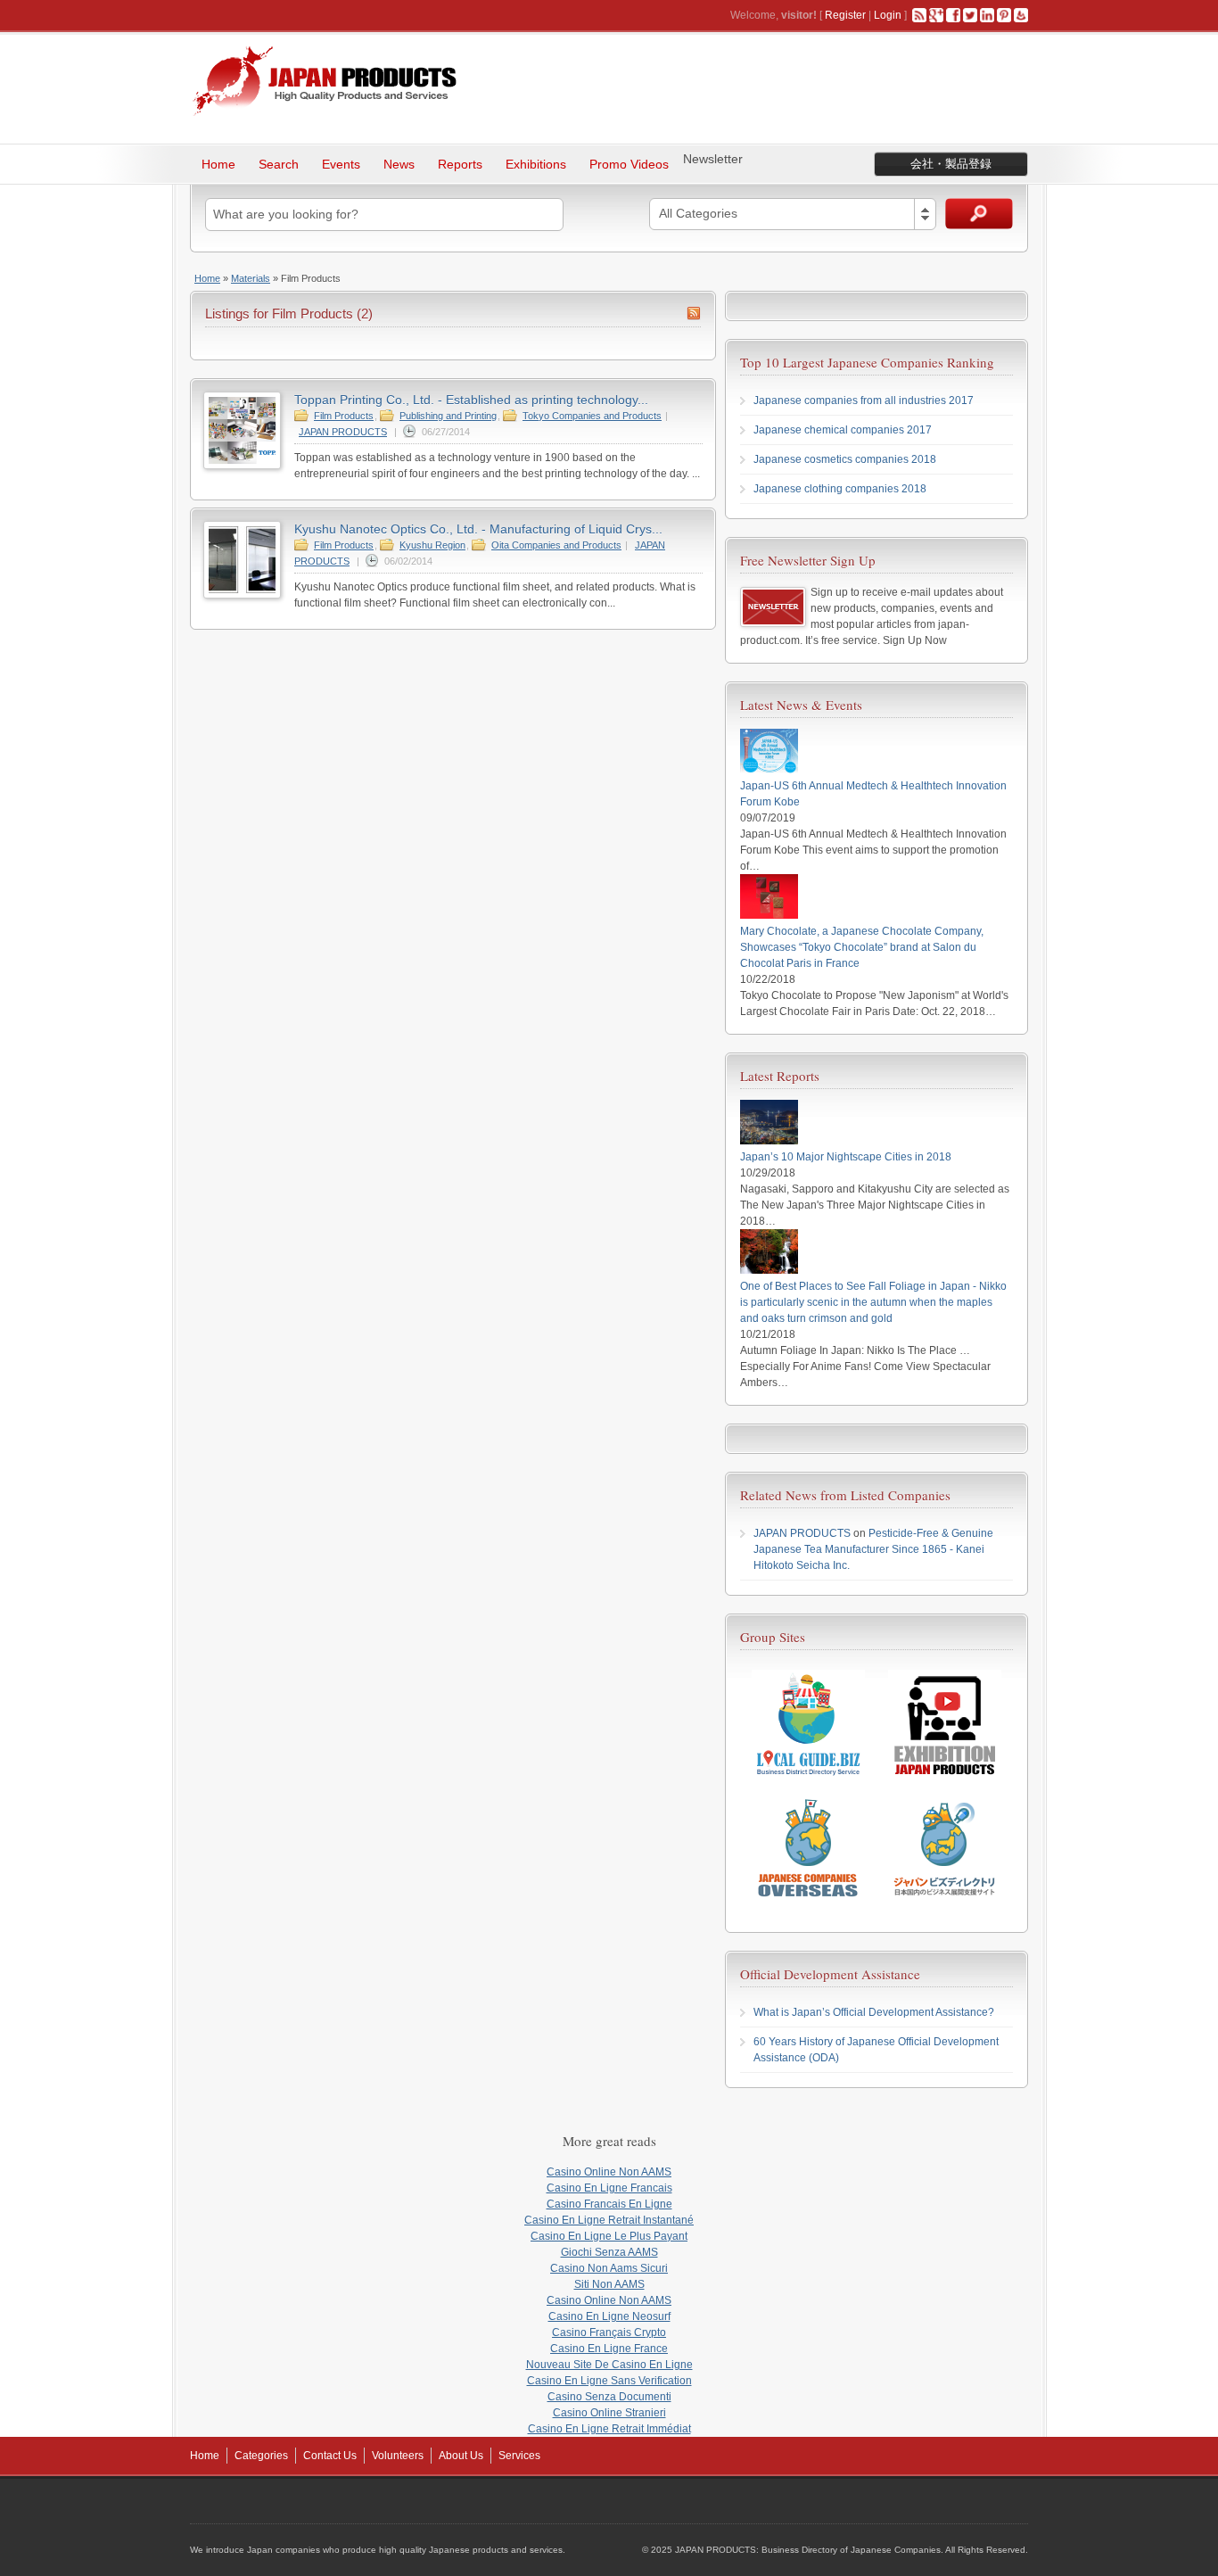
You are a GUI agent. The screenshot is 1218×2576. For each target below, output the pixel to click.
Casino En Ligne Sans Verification (609, 2381)
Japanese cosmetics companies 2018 (845, 459)
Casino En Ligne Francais (609, 2188)
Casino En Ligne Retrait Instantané (609, 2220)
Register (845, 15)
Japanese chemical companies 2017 (843, 430)
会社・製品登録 (951, 164)
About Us (461, 2456)
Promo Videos (629, 164)
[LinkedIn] (987, 15)
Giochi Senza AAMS (609, 2252)
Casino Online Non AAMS (609, 2172)
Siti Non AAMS (609, 2284)
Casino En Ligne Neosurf (609, 2316)
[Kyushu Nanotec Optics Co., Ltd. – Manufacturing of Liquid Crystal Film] (242, 595)
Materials (251, 278)
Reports (460, 164)
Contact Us (330, 2456)
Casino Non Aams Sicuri (609, 2268)
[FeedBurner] (1021, 15)
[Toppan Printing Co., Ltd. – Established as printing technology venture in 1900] (242, 466)
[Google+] (936, 15)
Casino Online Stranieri (609, 2413)
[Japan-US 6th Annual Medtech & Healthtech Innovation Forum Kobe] (769, 770)
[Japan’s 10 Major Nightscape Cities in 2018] (769, 1141)
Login (888, 15)
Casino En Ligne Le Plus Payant (609, 2236)
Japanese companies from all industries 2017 (864, 400)
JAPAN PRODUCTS (343, 432)
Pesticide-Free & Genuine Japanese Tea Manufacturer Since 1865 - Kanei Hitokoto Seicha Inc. (873, 1549)
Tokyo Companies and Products (592, 416)
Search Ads (979, 214)
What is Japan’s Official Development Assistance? (874, 2012)
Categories (261, 2456)
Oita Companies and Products (556, 545)
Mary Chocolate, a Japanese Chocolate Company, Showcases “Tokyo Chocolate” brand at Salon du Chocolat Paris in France (862, 947)
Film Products (344, 416)
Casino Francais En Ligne (609, 2204)
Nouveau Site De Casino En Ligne (609, 2365)
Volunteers (398, 2456)
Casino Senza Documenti (609, 2397)
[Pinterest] (1004, 15)
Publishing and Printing (448, 416)
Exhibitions (536, 164)
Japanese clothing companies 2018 (840, 489)
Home (218, 164)
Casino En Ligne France (609, 2349)
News (399, 164)
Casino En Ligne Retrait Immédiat (609, 2429)
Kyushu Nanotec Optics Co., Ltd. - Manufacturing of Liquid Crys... (478, 529)
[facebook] (953, 15)
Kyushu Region (432, 545)
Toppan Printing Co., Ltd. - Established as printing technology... (471, 400)
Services (519, 2456)
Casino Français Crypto (609, 2332)
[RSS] (919, 15)
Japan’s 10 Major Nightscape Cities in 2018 (846, 1157)
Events (341, 164)
